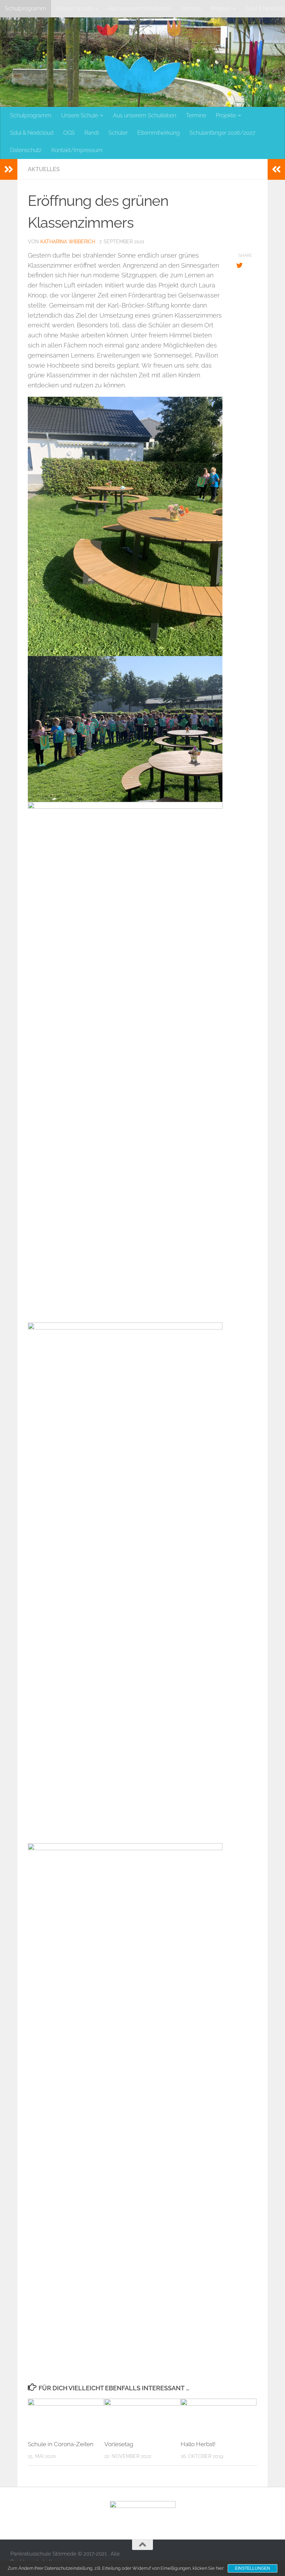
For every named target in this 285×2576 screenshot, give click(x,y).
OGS (69, 133)
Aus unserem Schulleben (139, 9)
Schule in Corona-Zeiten (61, 2444)
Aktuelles (44, 169)
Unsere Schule (74, 9)
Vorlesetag (119, 2444)
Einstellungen (253, 2568)
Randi (92, 133)
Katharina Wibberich (68, 242)
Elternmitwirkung (158, 133)
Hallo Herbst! (198, 2444)
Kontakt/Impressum (77, 150)
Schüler (118, 133)
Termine (191, 9)
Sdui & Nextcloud (32, 133)
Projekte (221, 9)
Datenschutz (26, 150)
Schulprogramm (26, 9)
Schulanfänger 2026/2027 (222, 133)
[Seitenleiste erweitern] (9, 169)
